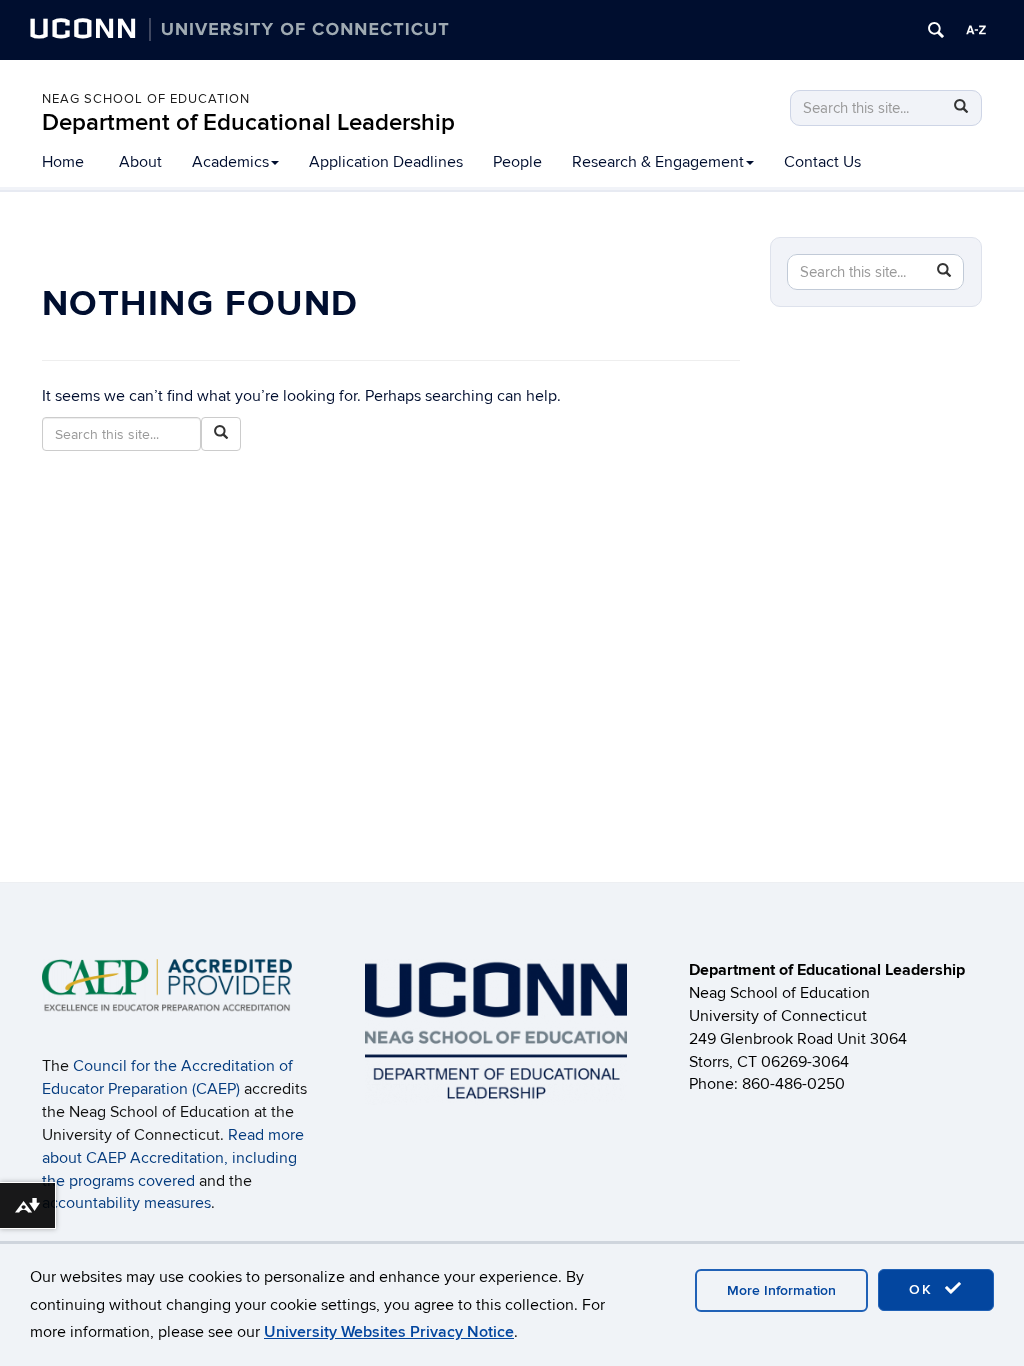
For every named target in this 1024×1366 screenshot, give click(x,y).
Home (63, 162)
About (140, 162)
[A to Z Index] (976, 30)
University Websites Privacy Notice (389, 1332)
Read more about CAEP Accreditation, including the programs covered (173, 1158)
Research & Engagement (658, 162)
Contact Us (822, 162)
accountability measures (126, 1203)
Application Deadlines (386, 162)
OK (924, 1289)
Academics (230, 162)
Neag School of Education (146, 99)
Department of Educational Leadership (248, 122)
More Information (781, 1290)
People (517, 162)
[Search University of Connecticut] (936, 30)
